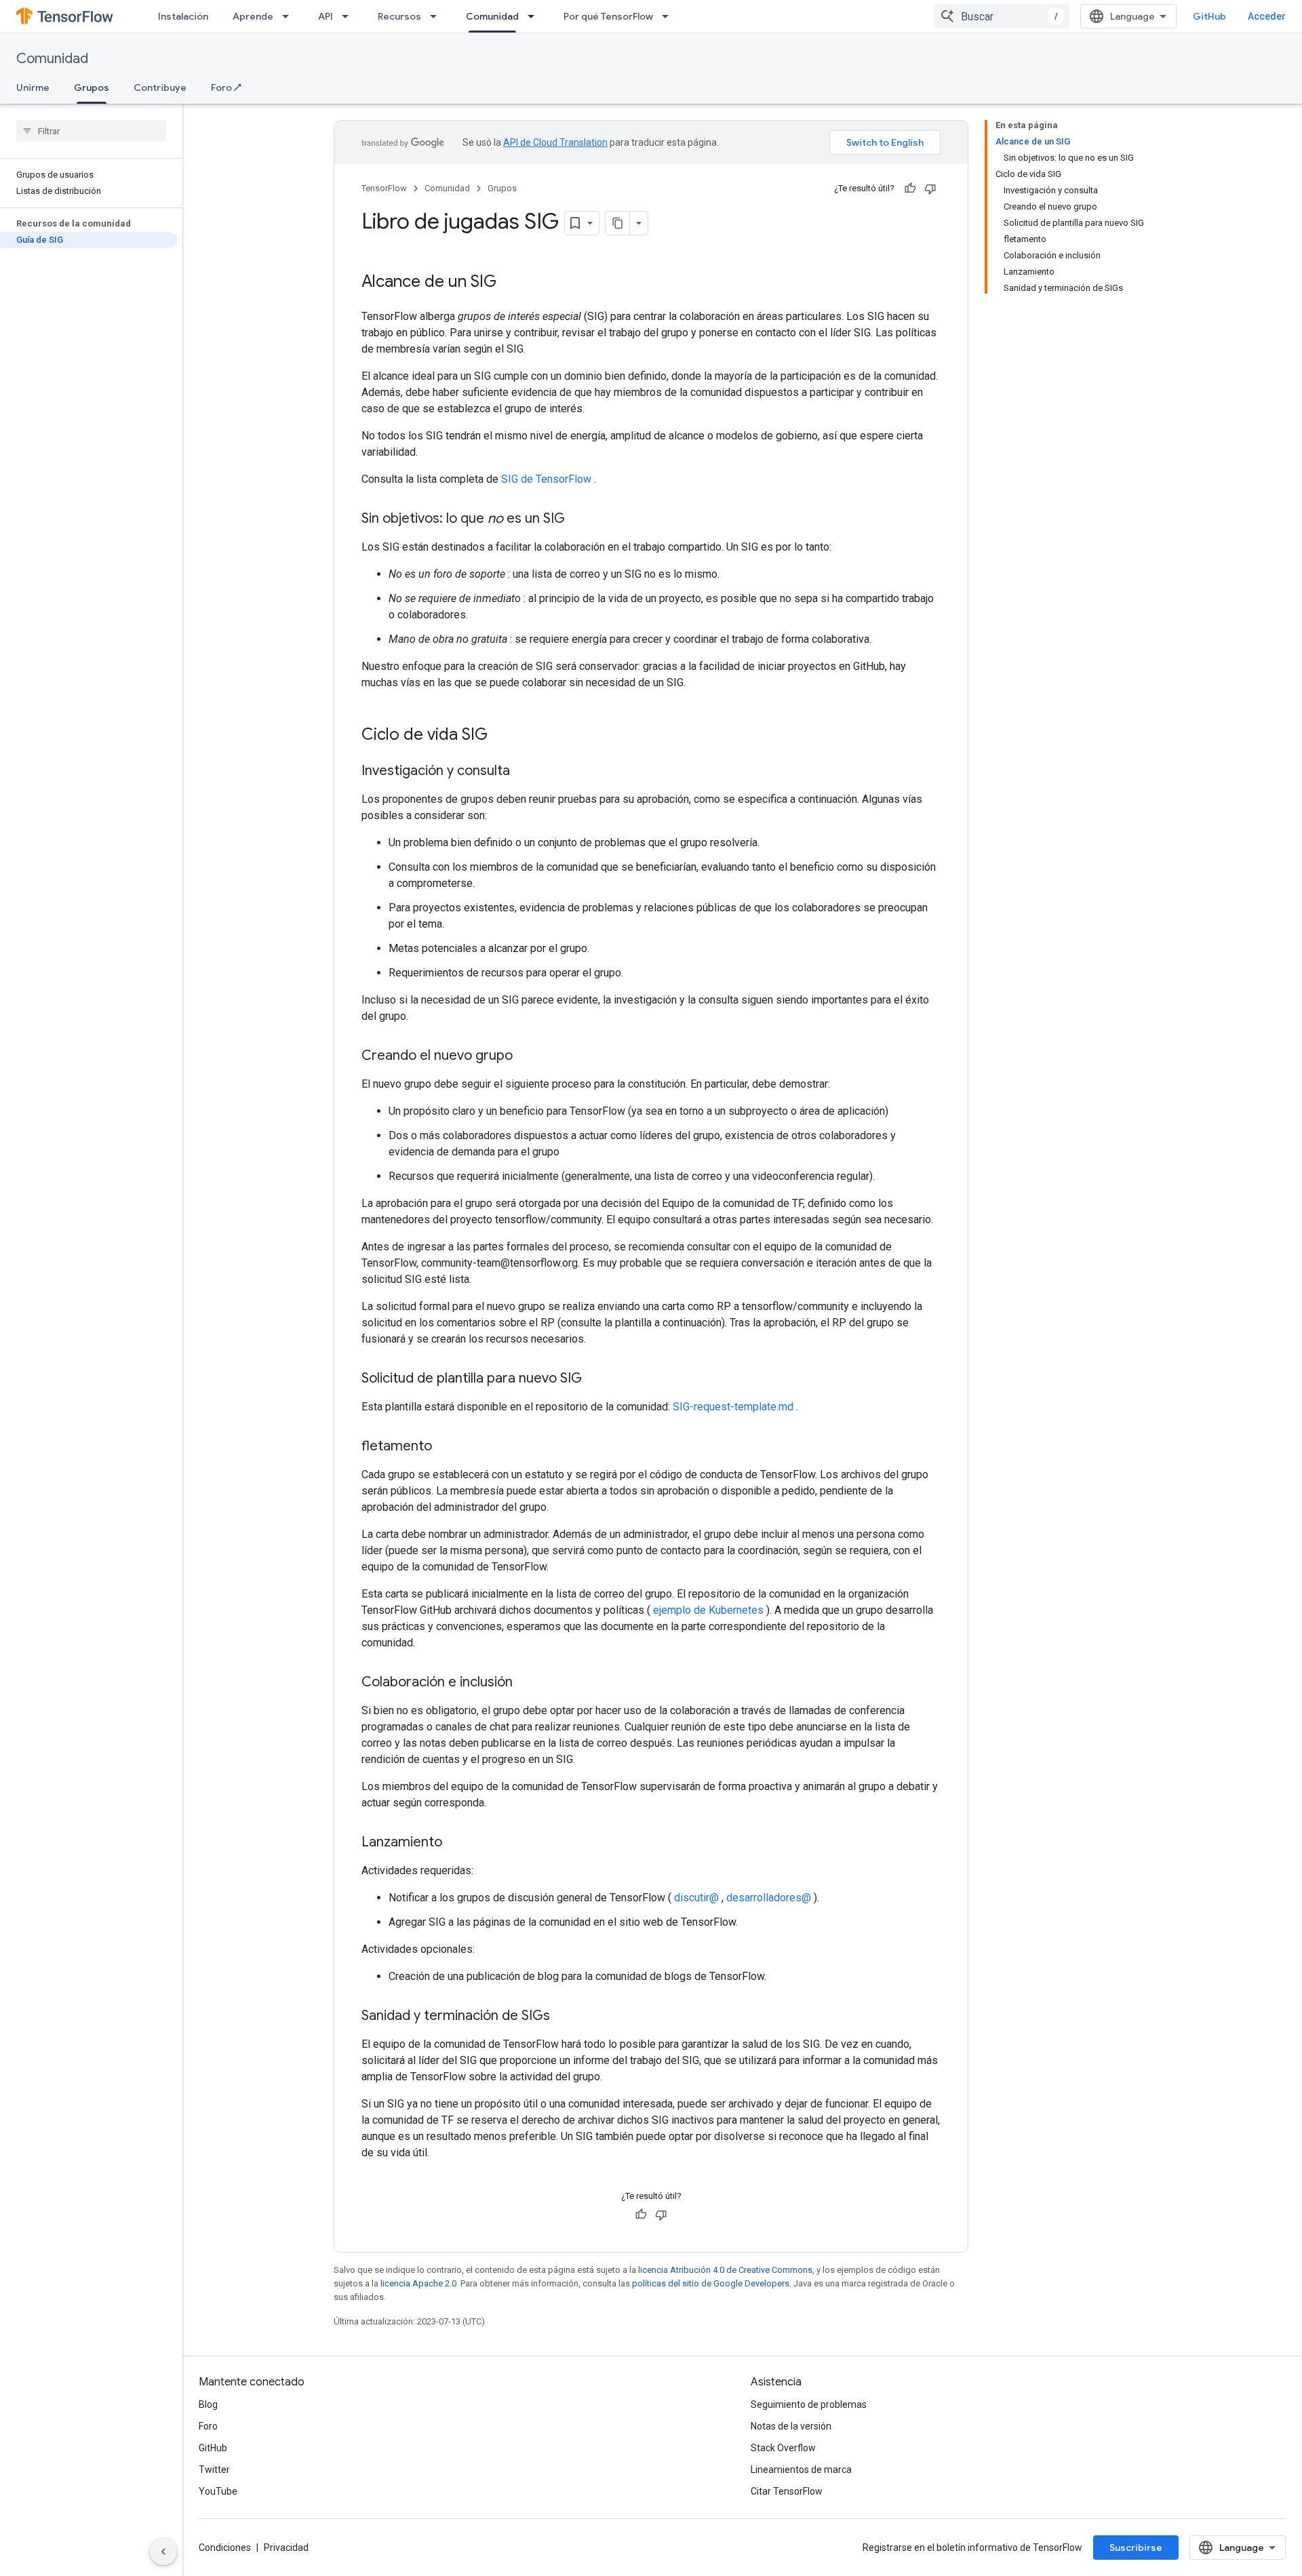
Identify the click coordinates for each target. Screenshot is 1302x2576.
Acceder (1267, 16)
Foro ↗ (226, 87)
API (325, 16)
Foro (208, 2426)
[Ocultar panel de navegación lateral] (163, 2552)
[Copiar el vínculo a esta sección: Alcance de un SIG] (510, 283)
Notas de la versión (791, 2426)
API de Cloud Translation (555, 142)
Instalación (183, 16)
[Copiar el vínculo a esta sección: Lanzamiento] (456, 1843)
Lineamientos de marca (801, 2470)
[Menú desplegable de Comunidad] (535, 16)
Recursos (399, 16)
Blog (208, 2404)
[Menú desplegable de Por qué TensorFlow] (669, 16)
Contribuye (160, 87)
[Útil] (910, 189)
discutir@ (696, 1898)
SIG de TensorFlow (546, 479)
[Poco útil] (930, 189)
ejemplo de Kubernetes (708, 1610)
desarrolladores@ (769, 1898)
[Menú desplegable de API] (349, 16)
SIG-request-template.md (733, 1407)
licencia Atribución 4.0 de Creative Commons (725, 2270)
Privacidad (286, 2548)
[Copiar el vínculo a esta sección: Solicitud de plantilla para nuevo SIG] (595, 1379)
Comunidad (492, 16)
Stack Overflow (783, 2448)
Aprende (253, 16)
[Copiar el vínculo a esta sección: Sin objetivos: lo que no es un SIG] (578, 519)
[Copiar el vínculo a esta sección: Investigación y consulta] (524, 772)
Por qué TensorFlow (608, 16)
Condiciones (225, 2548)
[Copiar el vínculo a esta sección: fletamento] (446, 1447)
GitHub (1209, 16)
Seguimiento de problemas (809, 2404)
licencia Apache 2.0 (418, 2283)
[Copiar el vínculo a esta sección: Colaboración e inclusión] (526, 1683)
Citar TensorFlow (787, 2491)
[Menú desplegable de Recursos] (437, 16)
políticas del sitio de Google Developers (711, 2283)
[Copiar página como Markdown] (618, 223)
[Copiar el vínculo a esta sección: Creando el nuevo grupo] (526, 1056)
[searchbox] (91, 131)
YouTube (218, 2491)
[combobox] (1002, 16)
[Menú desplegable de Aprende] (290, 16)
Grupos (92, 87)
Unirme (33, 87)
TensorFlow (384, 188)
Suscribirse (1136, 2548)
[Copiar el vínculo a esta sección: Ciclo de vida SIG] (501, 736)
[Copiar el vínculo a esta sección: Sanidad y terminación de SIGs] (564, 2017)
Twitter (214, 2470)
